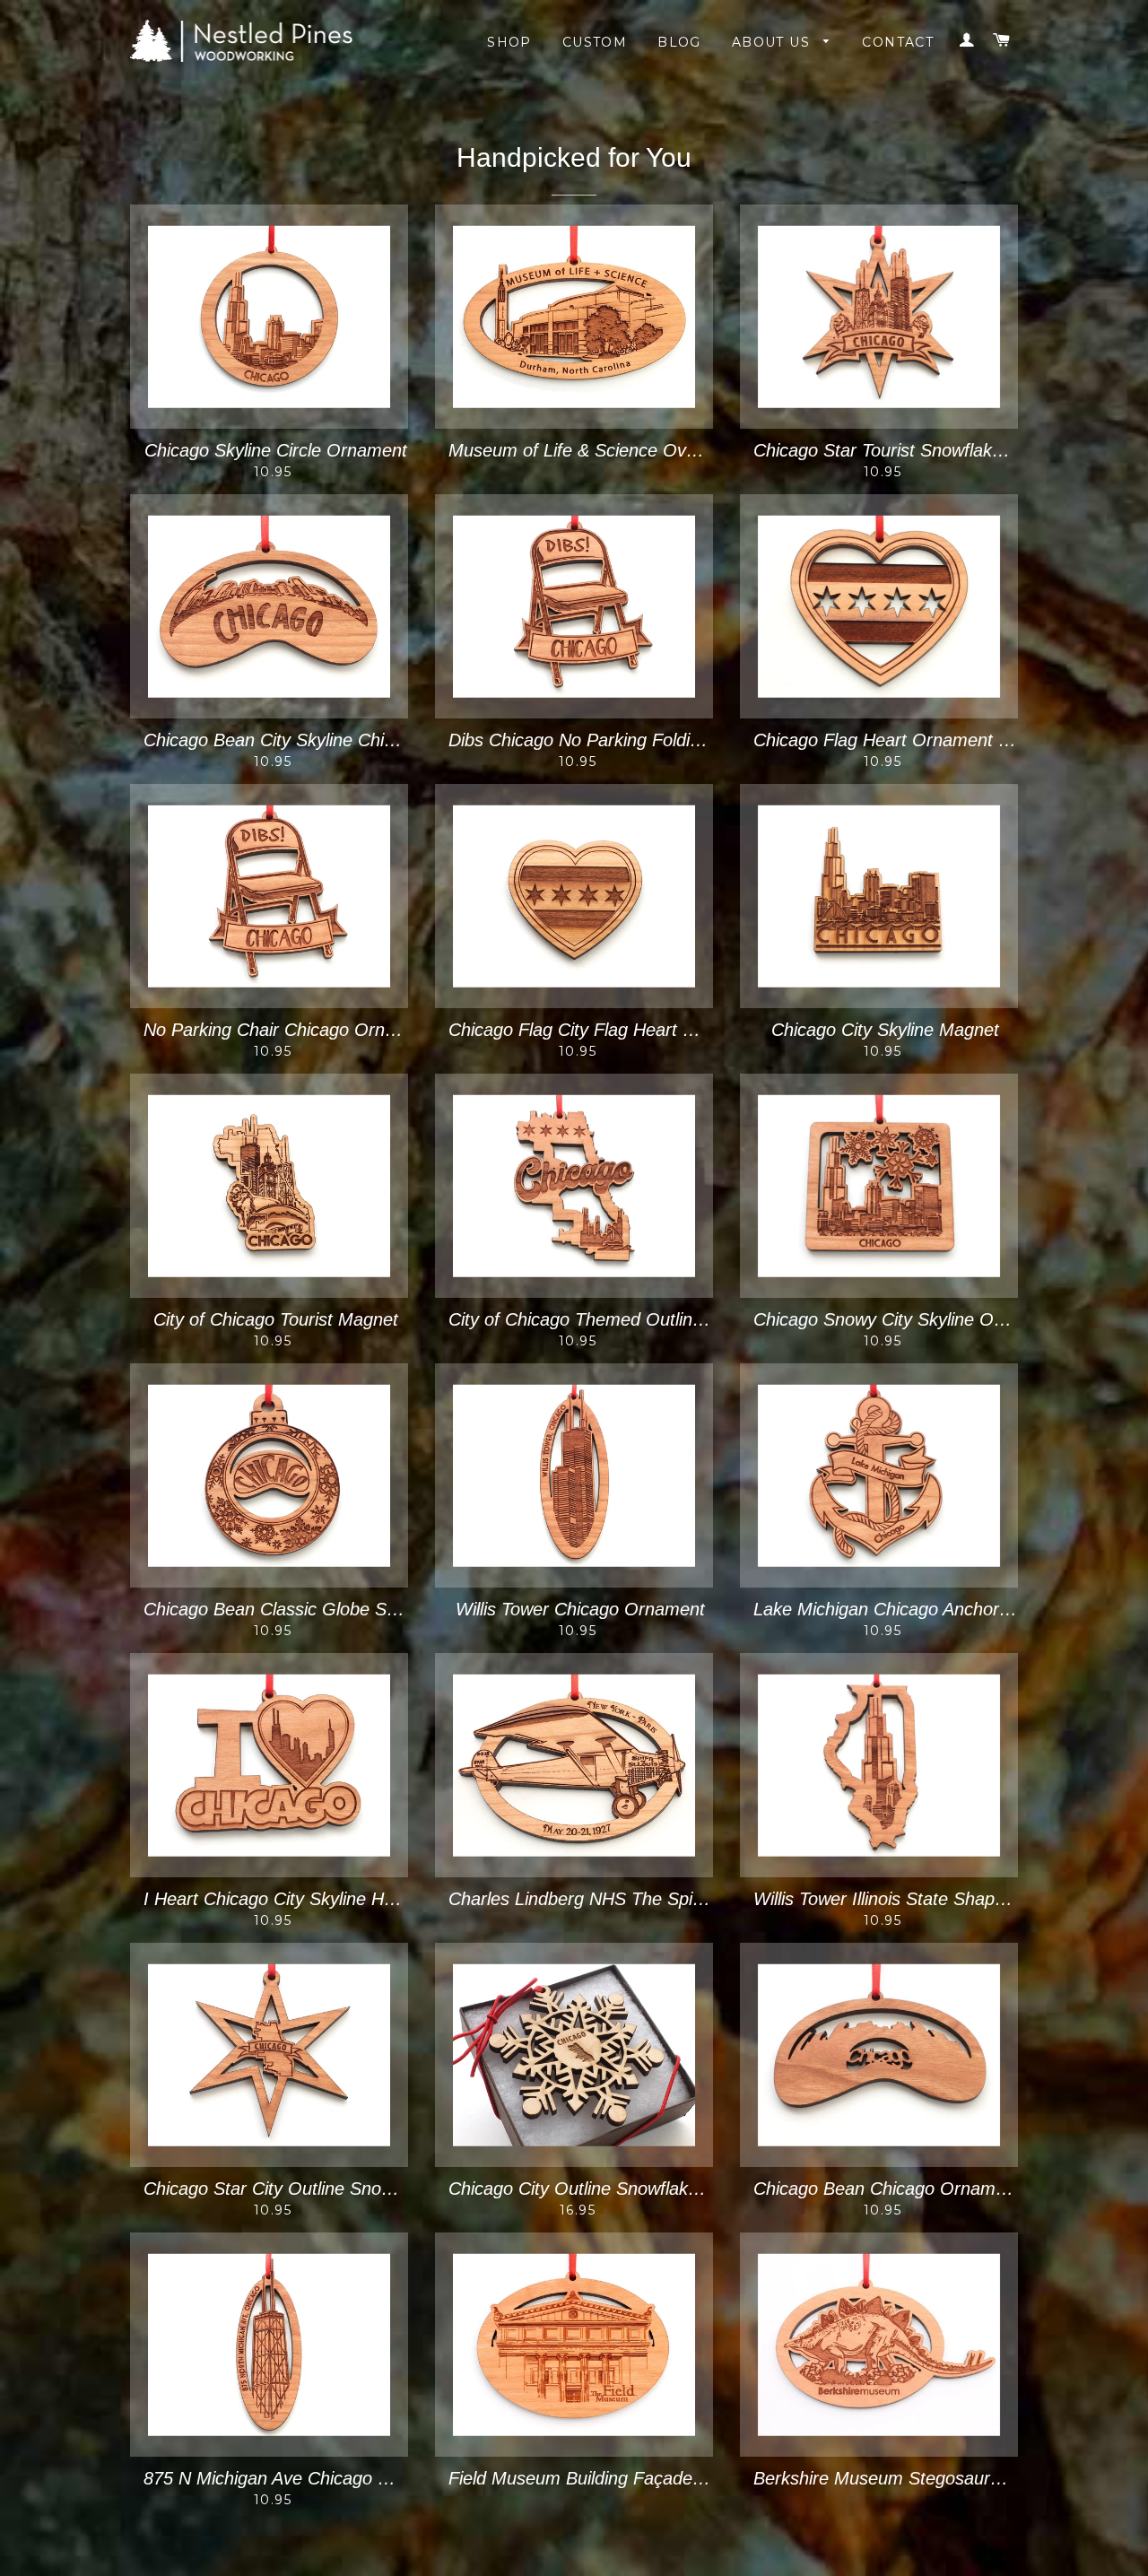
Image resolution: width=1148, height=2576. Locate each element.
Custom (595, 42)
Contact (898, 42)
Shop (509, 42)
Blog (679, 42)
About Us (774, 42)
